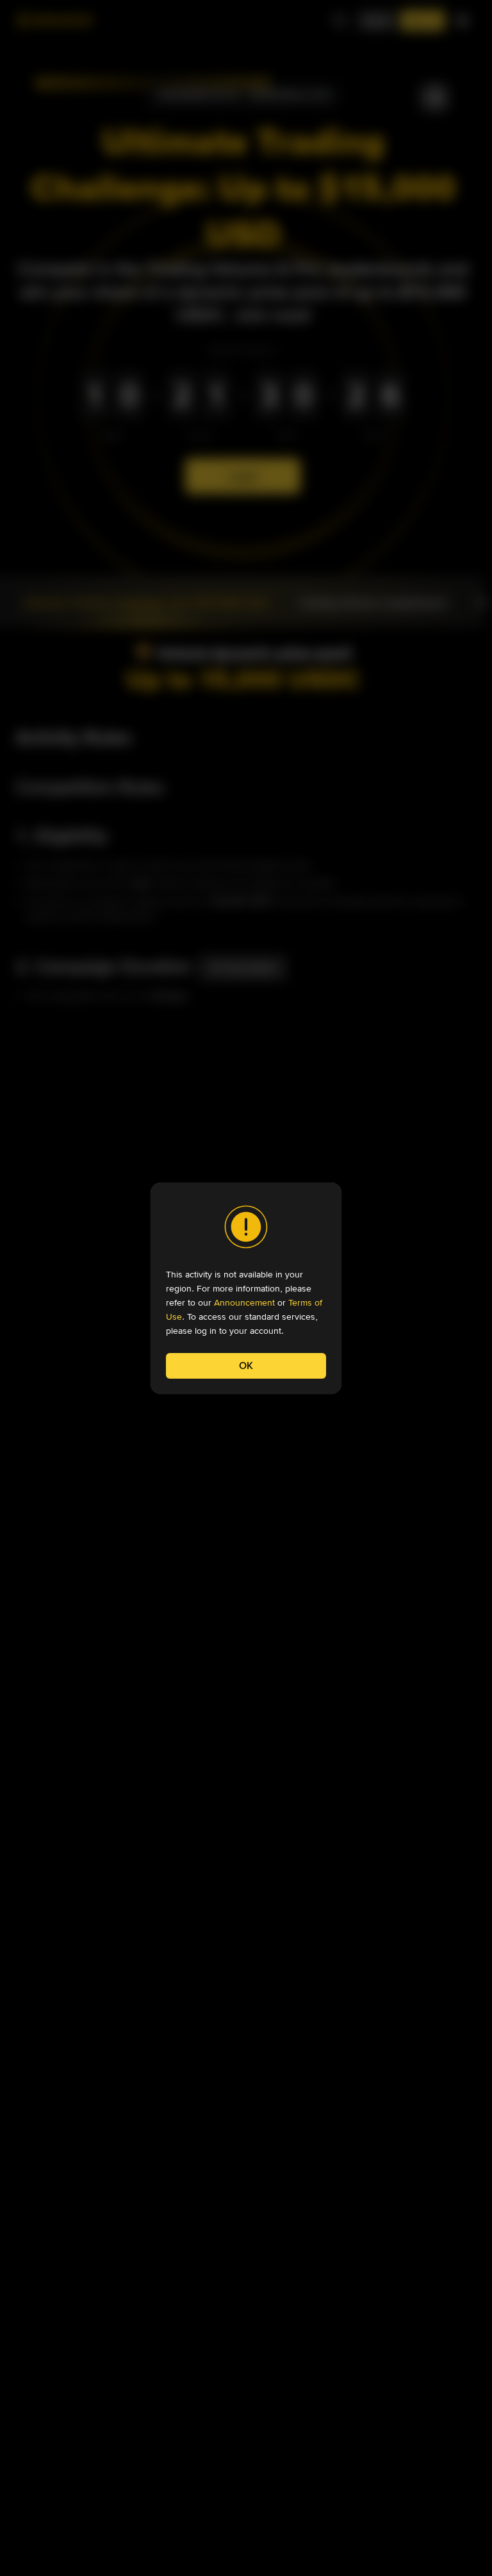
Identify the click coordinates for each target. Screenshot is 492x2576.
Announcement (244, 1302)
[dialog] (246, 1288)
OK (246, 1366)
